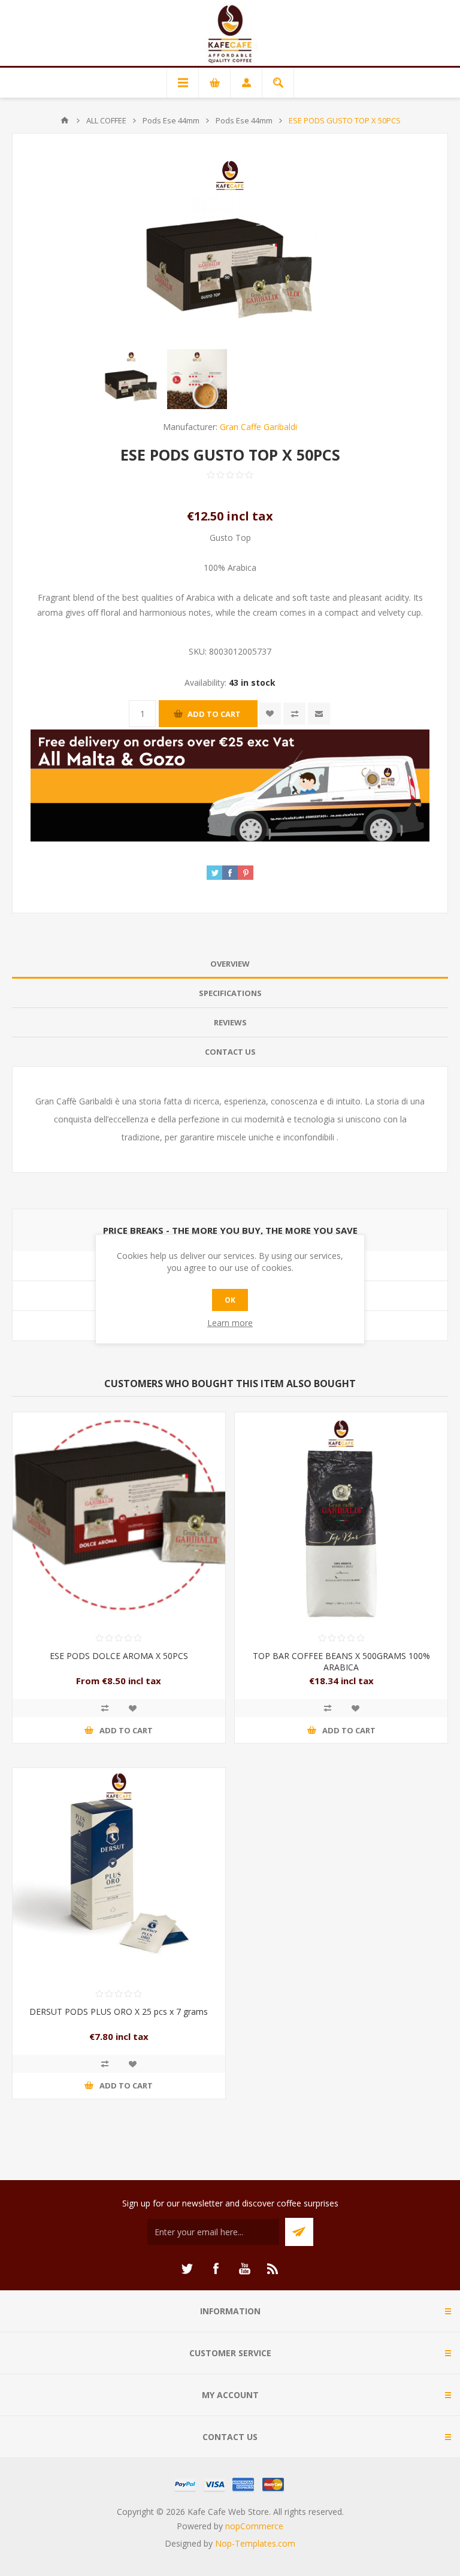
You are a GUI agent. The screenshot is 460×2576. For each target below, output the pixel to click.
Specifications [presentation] (230, 993)
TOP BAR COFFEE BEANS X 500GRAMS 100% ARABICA (341, 1661)
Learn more (230, 1323)
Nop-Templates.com (255, 2543)
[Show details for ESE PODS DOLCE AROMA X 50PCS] (119, 1519)
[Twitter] (187, 2269)
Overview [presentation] (230, 964)
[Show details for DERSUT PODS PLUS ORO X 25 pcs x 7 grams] (119, 1874)
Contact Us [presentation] (230, 1052)
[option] (131, 379)
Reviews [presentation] (230, 1022)
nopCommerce (254, 2526)
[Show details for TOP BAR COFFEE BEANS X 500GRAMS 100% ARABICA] (341, 1519)
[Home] (65, 120)
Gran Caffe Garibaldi (258, 427)
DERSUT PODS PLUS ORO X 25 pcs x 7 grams (119, 2012)
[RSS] (273, 2269)
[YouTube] (244, 2269)
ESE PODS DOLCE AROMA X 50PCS (119, 1656)
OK (230, 1300)
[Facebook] (216, 2269)
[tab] (230, 964)
